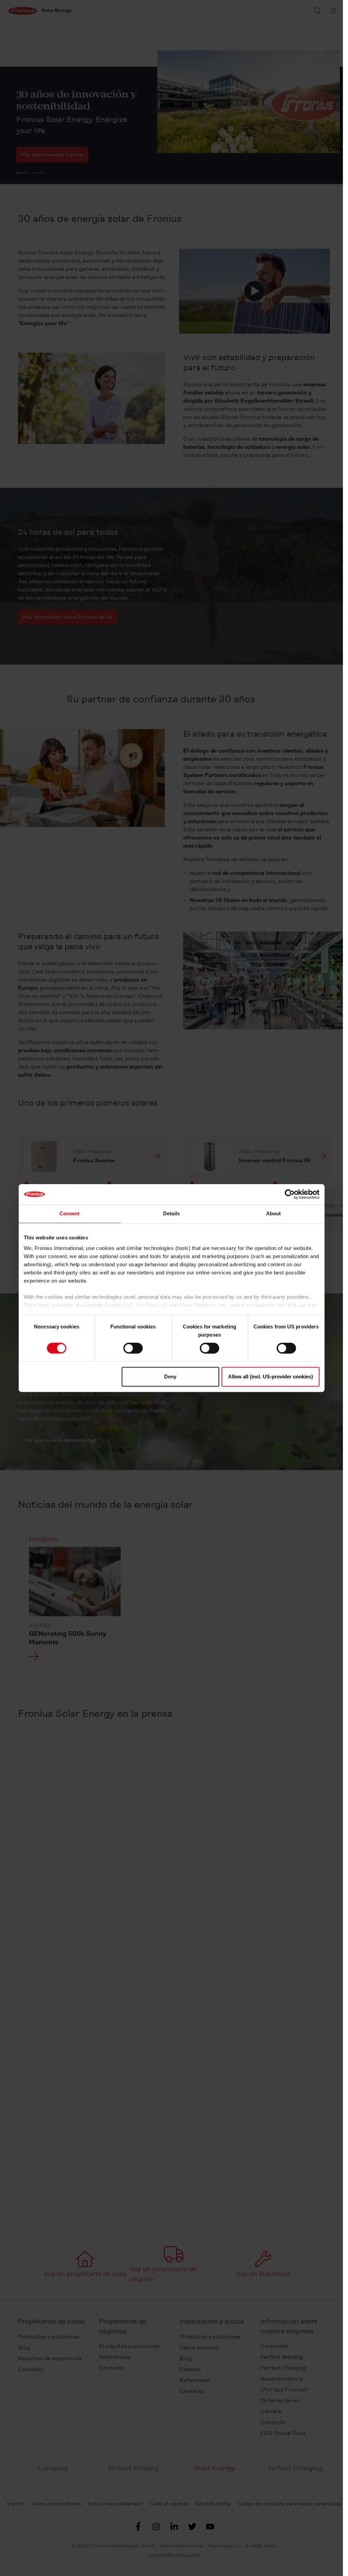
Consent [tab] (70, 1213)
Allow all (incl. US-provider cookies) (271, 1377)
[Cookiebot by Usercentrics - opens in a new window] (290, 1194)
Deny (170, 1377)
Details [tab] (171, 1213)
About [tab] (274, 1213)
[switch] (133, 1348)
